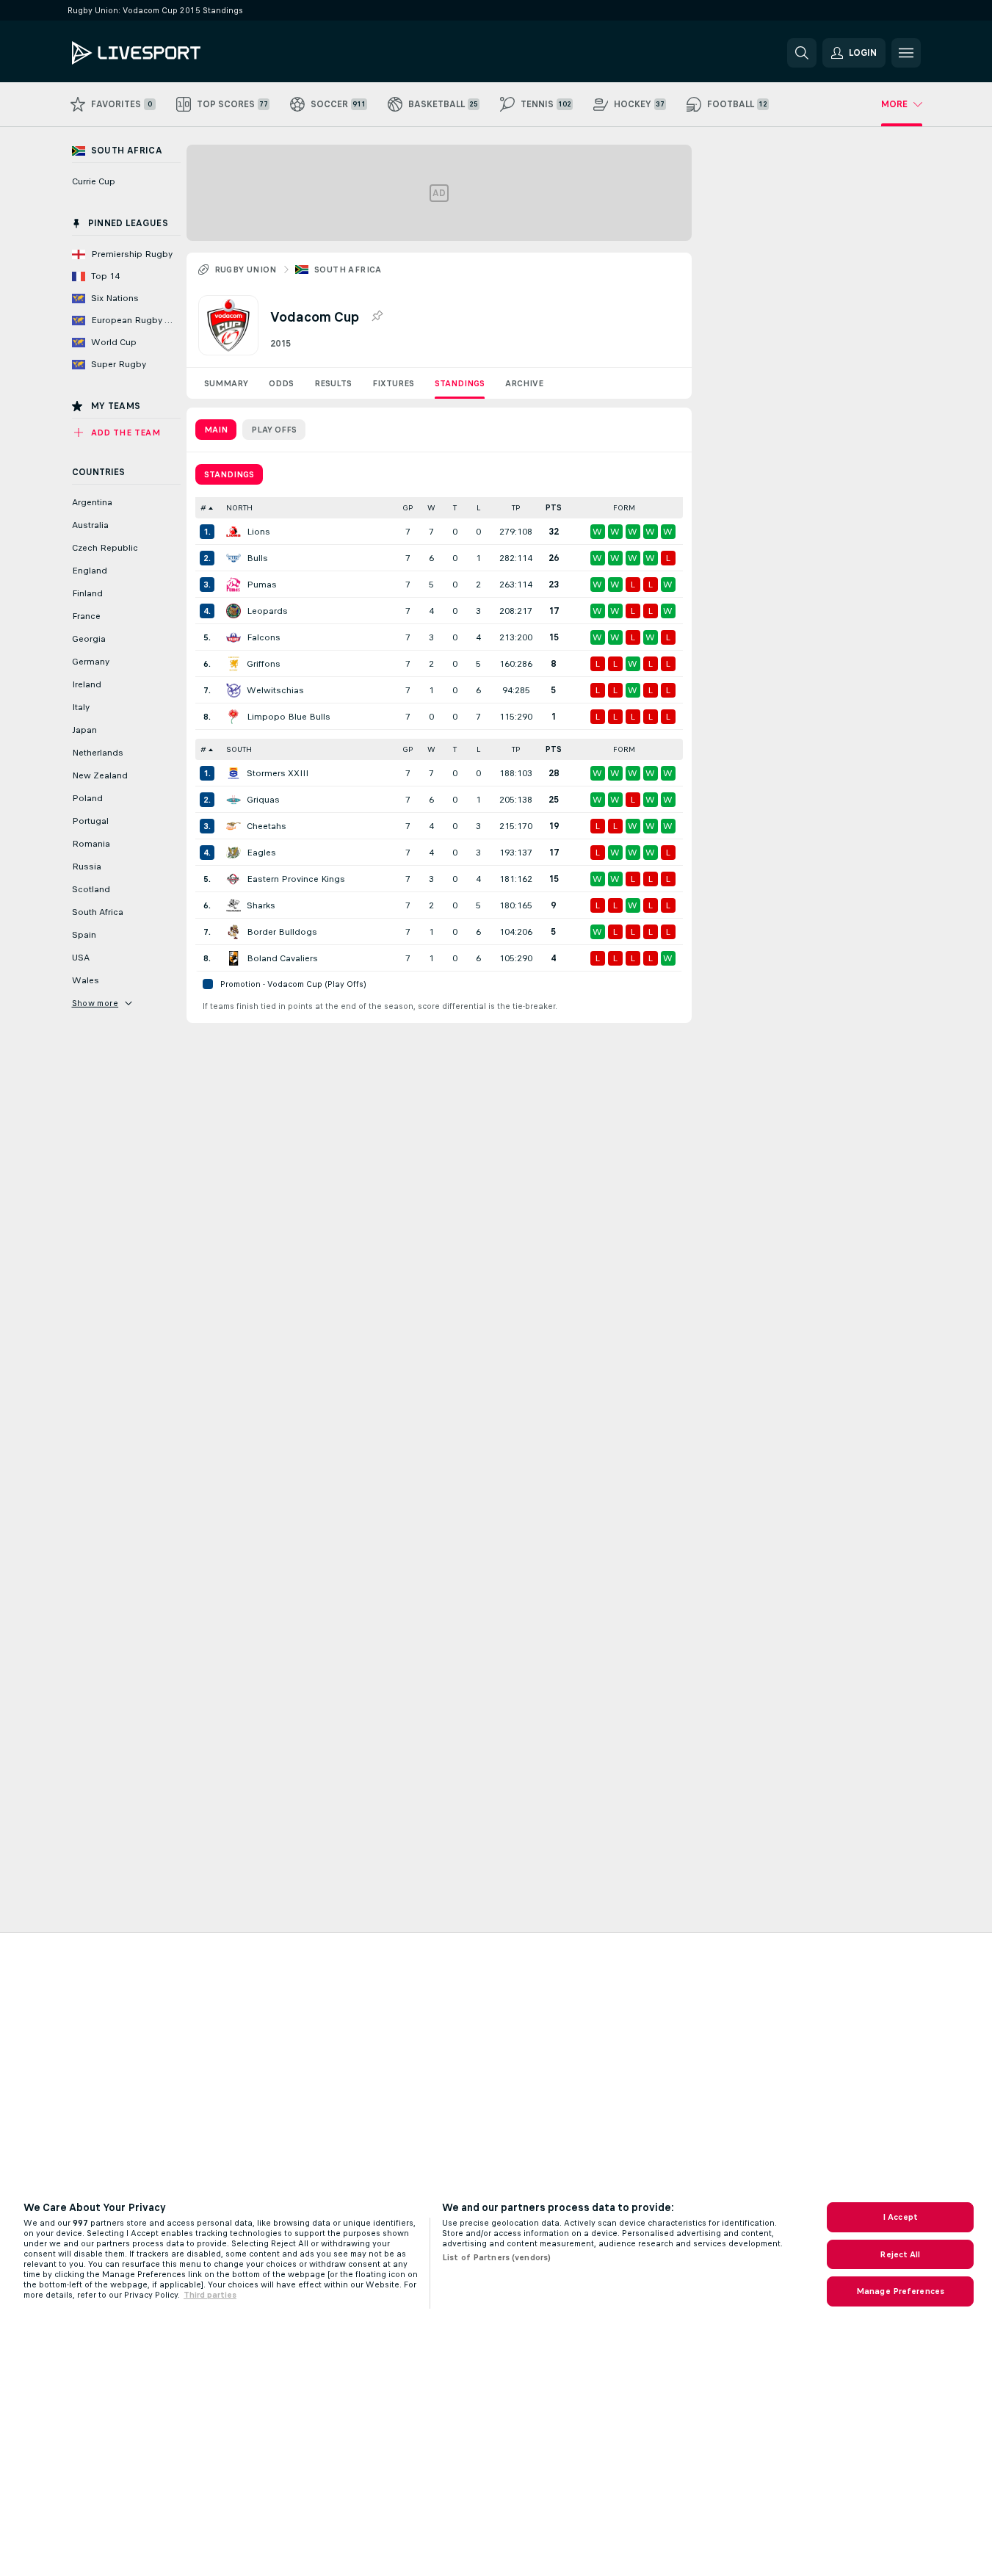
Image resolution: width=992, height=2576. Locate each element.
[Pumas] (233, 585)
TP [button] (516, 508)
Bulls (257, 558)
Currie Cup (94, 181)
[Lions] (233, 532)
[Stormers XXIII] (233, 773)
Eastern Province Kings (296, 879)
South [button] (239, 749)
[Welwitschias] (233, 690)
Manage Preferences (900, 2291)
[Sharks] (233, 905)
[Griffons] (233, 664)
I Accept (900, 2217)
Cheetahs (267, 826)
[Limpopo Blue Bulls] (233, 717)
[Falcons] (233, 637)
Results (333, 383)
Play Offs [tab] (274, 430)
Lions (258, 532)
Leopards (267, 611)
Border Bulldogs (282, 932)
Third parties (210, 2295)
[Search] (802, 53)
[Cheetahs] (233, 826)
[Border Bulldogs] (233, 932)
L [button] (478, 508)
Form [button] (624, 508)
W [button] (431, 508)
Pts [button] (554, 508)
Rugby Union (246, 269)
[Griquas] (233, 800)
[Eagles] (233, 853)
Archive (524, 383)
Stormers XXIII (278, 773)
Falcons (264, 637)
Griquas (263, 800)
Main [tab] (216, 430)
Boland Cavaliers (282, 958)
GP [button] (408, 508)
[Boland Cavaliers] (233, 958)
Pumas (262, 585)
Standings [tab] (229, 474)
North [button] (239, 508)
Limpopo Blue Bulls (289, 717)
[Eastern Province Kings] (233, 879)
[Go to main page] (173, 53)
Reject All (900, 2254)
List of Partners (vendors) (496, 2257)
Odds (281, 383)
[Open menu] (906, 53)
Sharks (261, 905)
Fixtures (393, 383)
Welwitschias (275, 690)
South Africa (348, 269)
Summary (226, 383)
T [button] (455, 508)
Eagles (261, 853)
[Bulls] (233, 558)
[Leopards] (233, 611)
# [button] (203, 508)
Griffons (264, 664)
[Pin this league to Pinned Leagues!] (377, 316)
